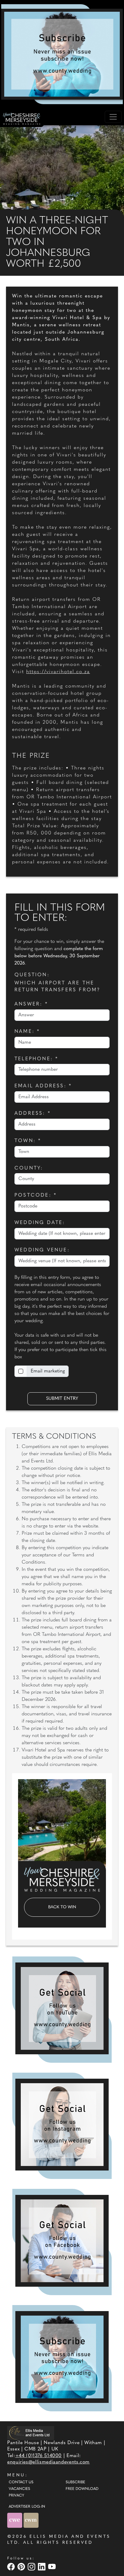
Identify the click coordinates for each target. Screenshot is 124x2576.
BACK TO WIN (62, 1907)
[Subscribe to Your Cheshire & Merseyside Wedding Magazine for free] (62, 2357)
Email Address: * (43, 1086)
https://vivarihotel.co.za (58, 672)
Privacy (16, 2496)
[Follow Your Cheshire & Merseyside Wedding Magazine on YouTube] (62, 2008)
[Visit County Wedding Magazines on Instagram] (32, 2567)
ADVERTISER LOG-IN (27, 2507)
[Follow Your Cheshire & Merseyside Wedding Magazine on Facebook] (62, 2241)
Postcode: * (36, 1195)
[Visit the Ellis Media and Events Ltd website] (31, 2433)
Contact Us (21, 2482)
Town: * (28, 1141)
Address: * (33, 1114)
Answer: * (31, 1004)
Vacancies (19, 2489)
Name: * (27, 1032)
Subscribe (75, 2482)
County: (29, 1168)
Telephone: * (36, 1059)
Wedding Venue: (42, 1250)
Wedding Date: (40, 1223)
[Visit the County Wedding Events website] (15, 2520)
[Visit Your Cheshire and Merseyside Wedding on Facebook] (12, 2567)
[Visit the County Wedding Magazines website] (31, 2520)
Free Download (82, 2489)
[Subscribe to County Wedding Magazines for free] (62, 54)
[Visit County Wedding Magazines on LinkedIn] (42, 2567)
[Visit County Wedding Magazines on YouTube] (53, 2567)
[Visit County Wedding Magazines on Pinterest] (22, 2567)
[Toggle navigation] (113, 117)
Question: (32, 975)
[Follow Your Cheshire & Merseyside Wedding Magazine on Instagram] (62, 2125)
